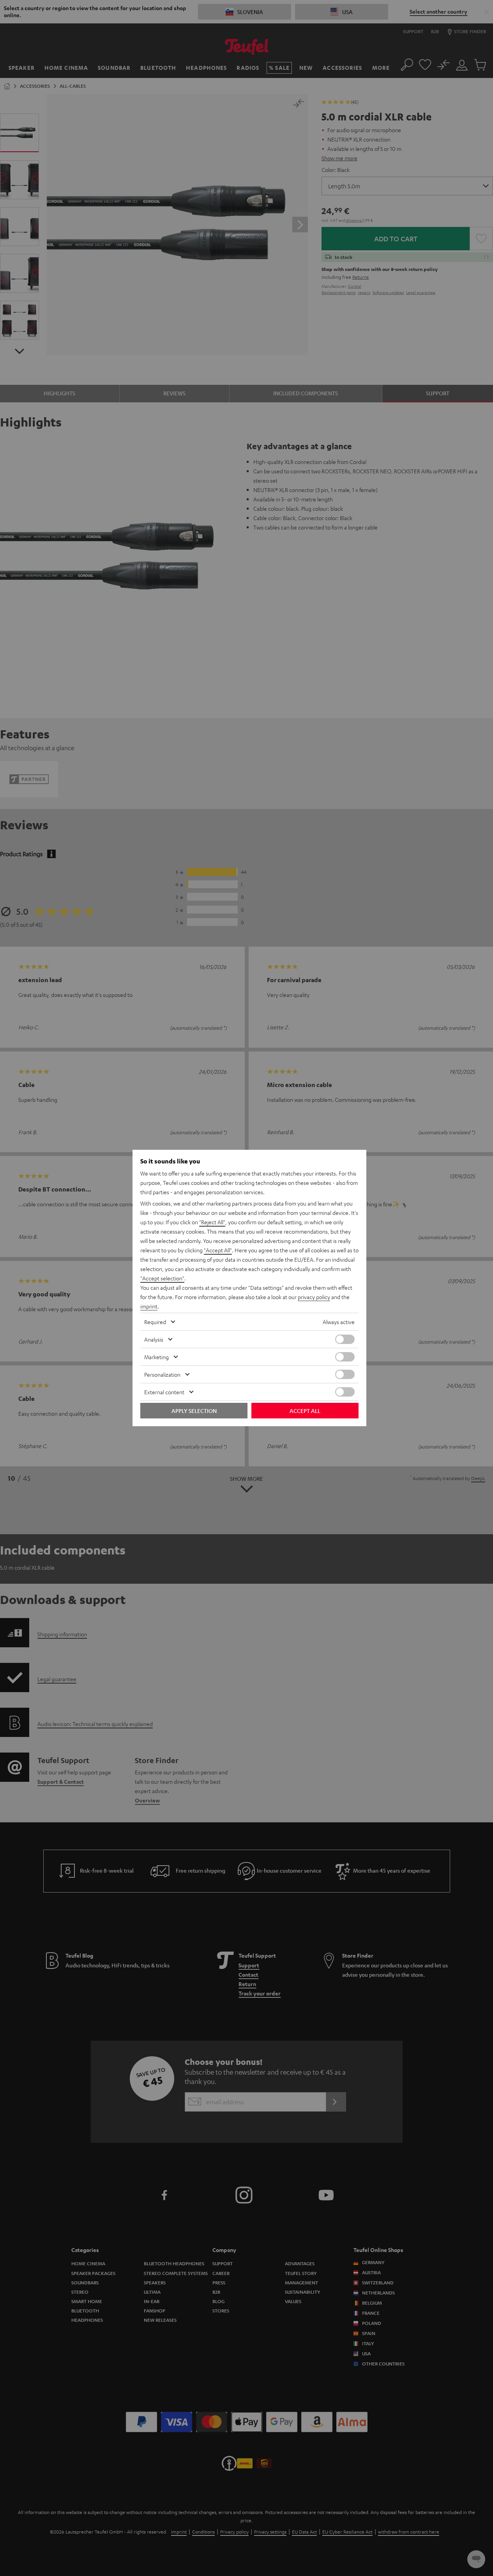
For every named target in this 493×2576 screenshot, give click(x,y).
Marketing (156, 1357)
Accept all (305, 1411)
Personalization (162, 1374)
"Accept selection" (162, 1278)
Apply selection (194, 1411)
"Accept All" (218, 1250)
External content (164, 1392)
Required (155, 1322)
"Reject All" (212, 1222)
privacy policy (314, 1297)
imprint (149, 1306)
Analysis (154, 1339)
